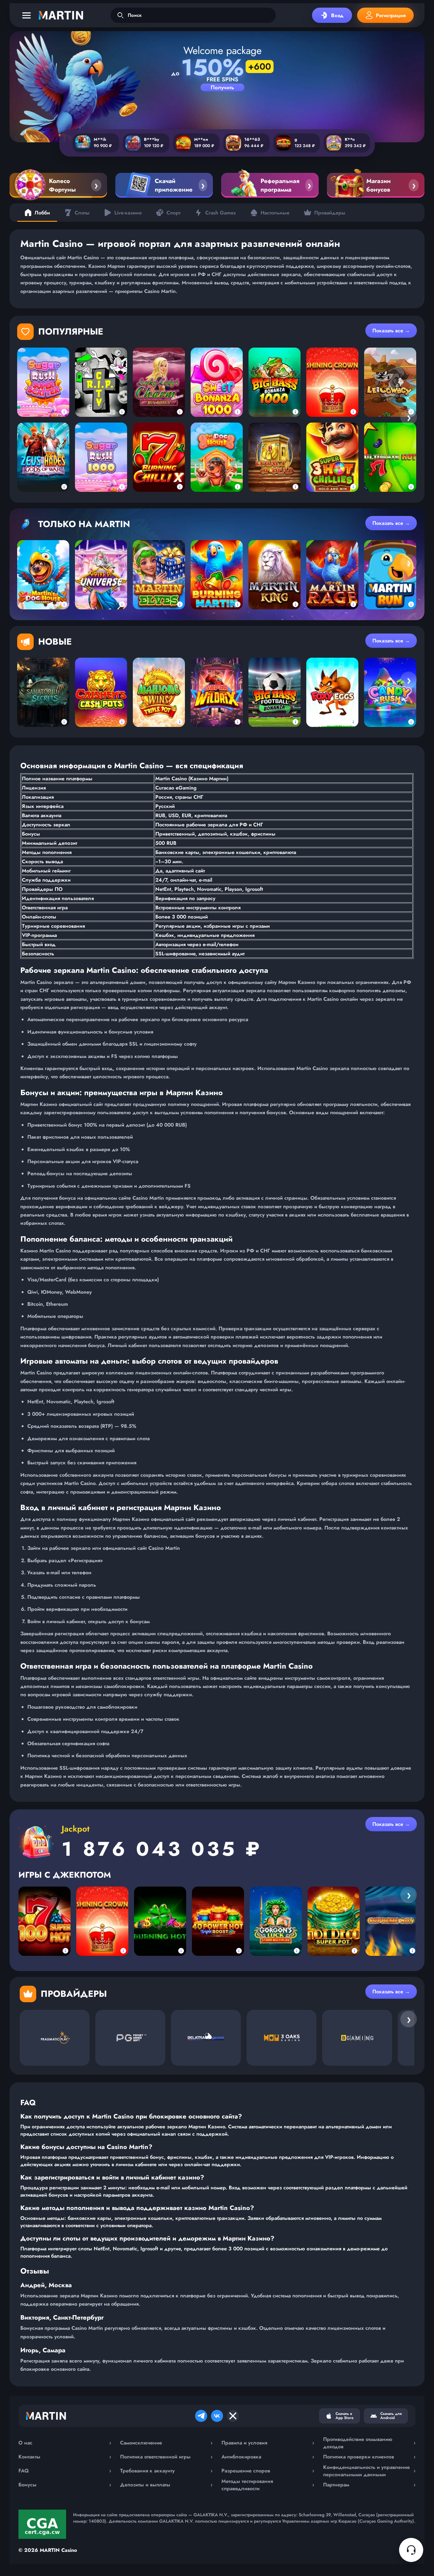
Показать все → (391, 331)
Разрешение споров (268, 2471)
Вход (337, 15)
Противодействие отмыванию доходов (370, 2443)
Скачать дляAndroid (391, 2416)
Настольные (275, 213)
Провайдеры (330, 213)
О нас (65, 2443)
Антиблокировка (268, 2457)
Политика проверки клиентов (370, 2457)
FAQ (65, 2471)
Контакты (65, 2457)
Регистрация (391, 15)
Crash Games (220, 213)
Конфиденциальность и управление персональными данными (370, 2471)
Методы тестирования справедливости (268, 2485)
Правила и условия (268, 2443)
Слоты (82, 213)
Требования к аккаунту (166, 2471)
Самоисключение (166, 2443)
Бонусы (65, 2485)
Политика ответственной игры (166, 2457)
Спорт (173, 213)
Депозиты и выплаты (166, 2485)
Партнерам (370, 2485)
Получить (222, 87)
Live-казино (128, 213)
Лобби (42, 213)
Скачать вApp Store (345, 2416)
